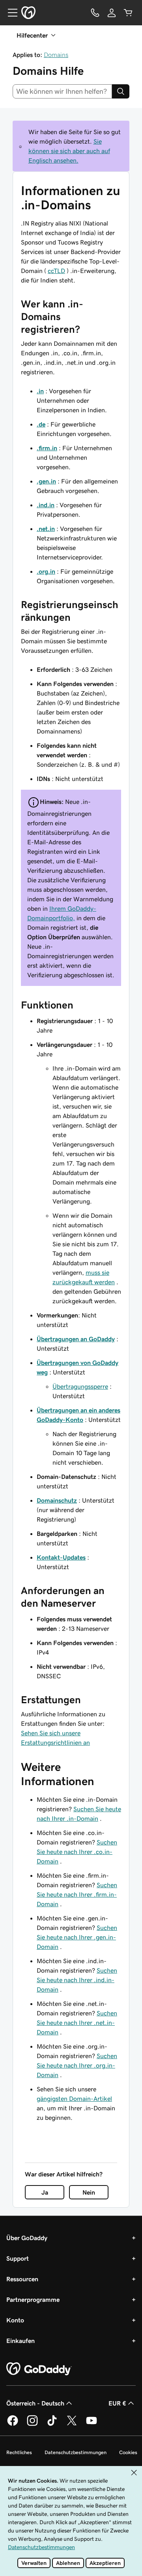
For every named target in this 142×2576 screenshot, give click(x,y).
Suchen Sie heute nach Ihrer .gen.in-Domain (77, 1937)
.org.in (46, 571)
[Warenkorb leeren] (128, 13)
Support (18, 2258)
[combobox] (62, 91)
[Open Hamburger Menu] (9, 13)
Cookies (128, 2452)
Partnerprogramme (33, 2299)
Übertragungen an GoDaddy (76, 1339)
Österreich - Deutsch (35, 2403)
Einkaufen (21, 2341)
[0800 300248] (95, 13)
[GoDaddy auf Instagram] (32, 2424)
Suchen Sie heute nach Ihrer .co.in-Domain (77, 1852)
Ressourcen (22, 2279)
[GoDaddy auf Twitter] (72, 2424)
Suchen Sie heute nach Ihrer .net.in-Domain (77, 2023)
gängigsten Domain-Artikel (74, 2098)
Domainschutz (57, 1500)
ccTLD (56, 271)
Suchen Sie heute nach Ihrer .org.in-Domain (77, 2065)
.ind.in (46, 505)
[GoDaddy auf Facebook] (13, 2424)
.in (40, 391)
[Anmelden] (112, 13)
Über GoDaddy (27, 2238)
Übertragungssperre (80, 1386)
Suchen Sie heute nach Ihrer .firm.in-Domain (77, 1894)
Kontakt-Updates (61, 1557)
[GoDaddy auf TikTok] (52, 2424)
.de (41, 424)
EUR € (117, 2403)
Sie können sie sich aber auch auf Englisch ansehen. (69, 151)
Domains (56, 55)
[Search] (121, 91)
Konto (15, 2320)
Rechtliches (19, 2452)
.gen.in (46, 481)
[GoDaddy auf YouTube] (92, 2424)
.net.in (46, 529)
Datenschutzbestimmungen (76, 2452)
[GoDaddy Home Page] (39, 2369)
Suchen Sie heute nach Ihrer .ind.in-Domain (77, 1980)
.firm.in (47, 448)
